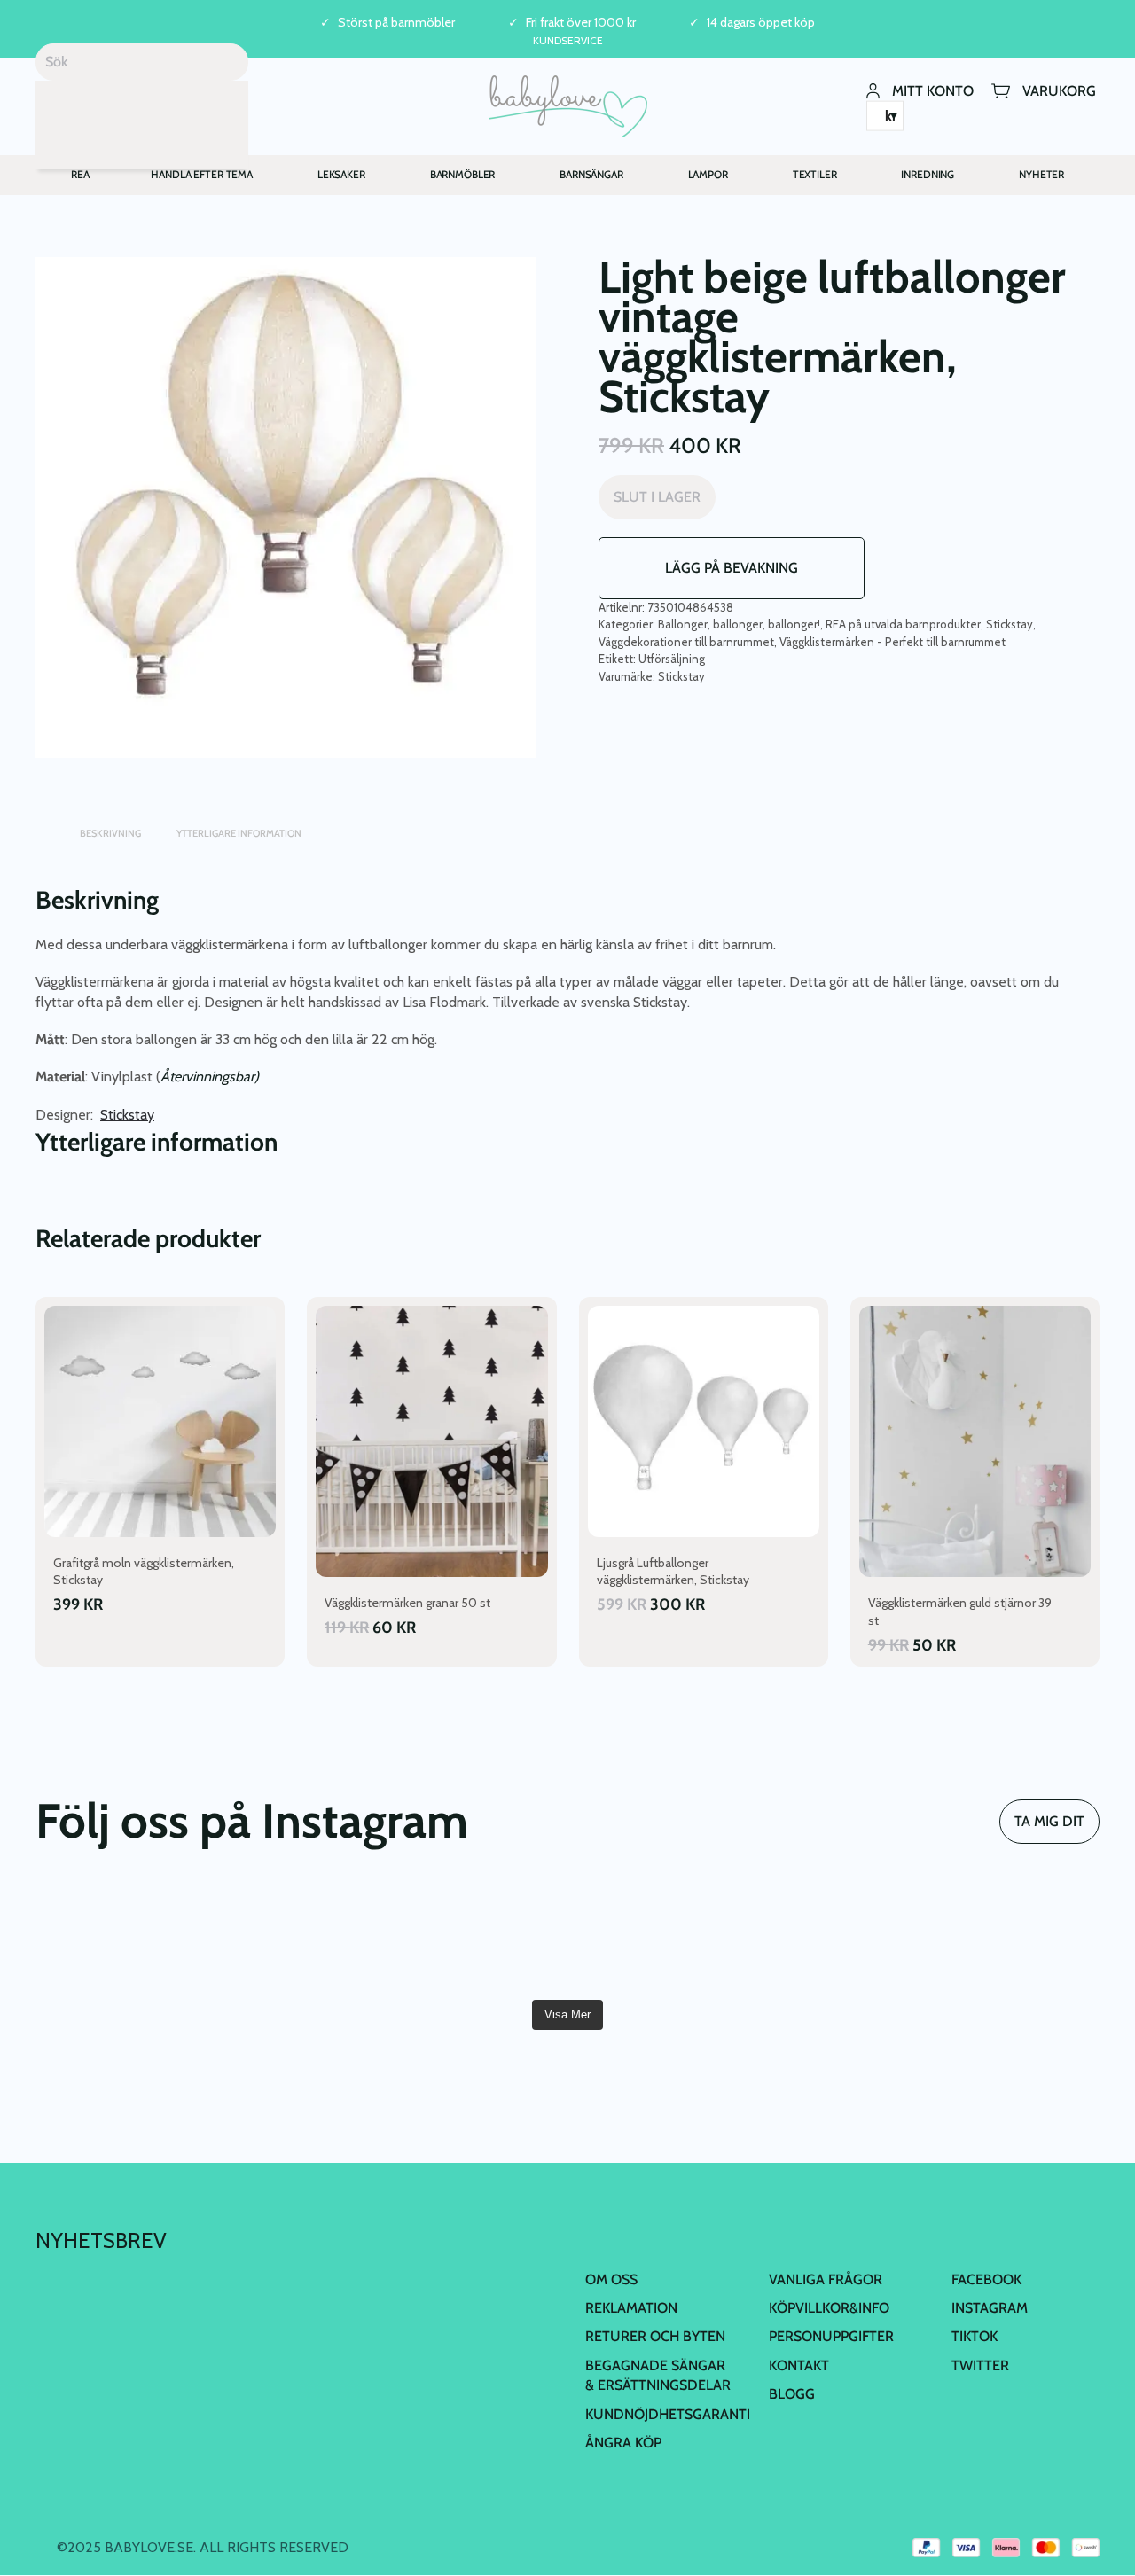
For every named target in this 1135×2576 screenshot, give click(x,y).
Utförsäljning (672, 659)
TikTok (975, 2336)
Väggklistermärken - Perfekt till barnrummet (892, 642)
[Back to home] (568, 106)
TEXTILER (815, 174)
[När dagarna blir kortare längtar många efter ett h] (300, 1937)
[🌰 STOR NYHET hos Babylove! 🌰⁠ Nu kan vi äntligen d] (1014, 1937)
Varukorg (1059, 90)
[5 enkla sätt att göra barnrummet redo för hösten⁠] (836, 1937)
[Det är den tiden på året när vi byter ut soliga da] (121, 1937)
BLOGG (792, 2394)
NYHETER (1041, 174)
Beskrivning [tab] (110, 833)
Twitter (980, 2365)
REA (80, 174)
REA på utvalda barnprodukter (903, 624)
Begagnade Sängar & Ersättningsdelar (658, 2375)
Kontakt (799, 2365)
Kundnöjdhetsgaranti (668, 2414)
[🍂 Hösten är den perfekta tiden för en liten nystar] (478, 1937)
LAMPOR (708, 174)
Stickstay (1010, 624)
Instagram (990, 2308)
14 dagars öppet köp (761, 23)
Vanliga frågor (826, 2279)
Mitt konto (933, 90)
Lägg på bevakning (732, 568)
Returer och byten (655, 2336)
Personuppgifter (831, 2336)
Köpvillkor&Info (829, 2308)
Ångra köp (623, 2443)
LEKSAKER (341, 174)
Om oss (611, 2279)
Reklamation (631, 2308)
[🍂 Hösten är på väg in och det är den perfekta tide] (657, 1937)
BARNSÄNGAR (591, 174)
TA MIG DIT (1049, 1821)
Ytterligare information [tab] (239, 833)
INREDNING (928, 174)
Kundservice (568, 40)
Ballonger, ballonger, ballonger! (739, 624)
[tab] (44, 825)
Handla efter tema (202, 174)
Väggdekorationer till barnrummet (686, 642)
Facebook (986, 2279)
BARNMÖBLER (463, 174)
